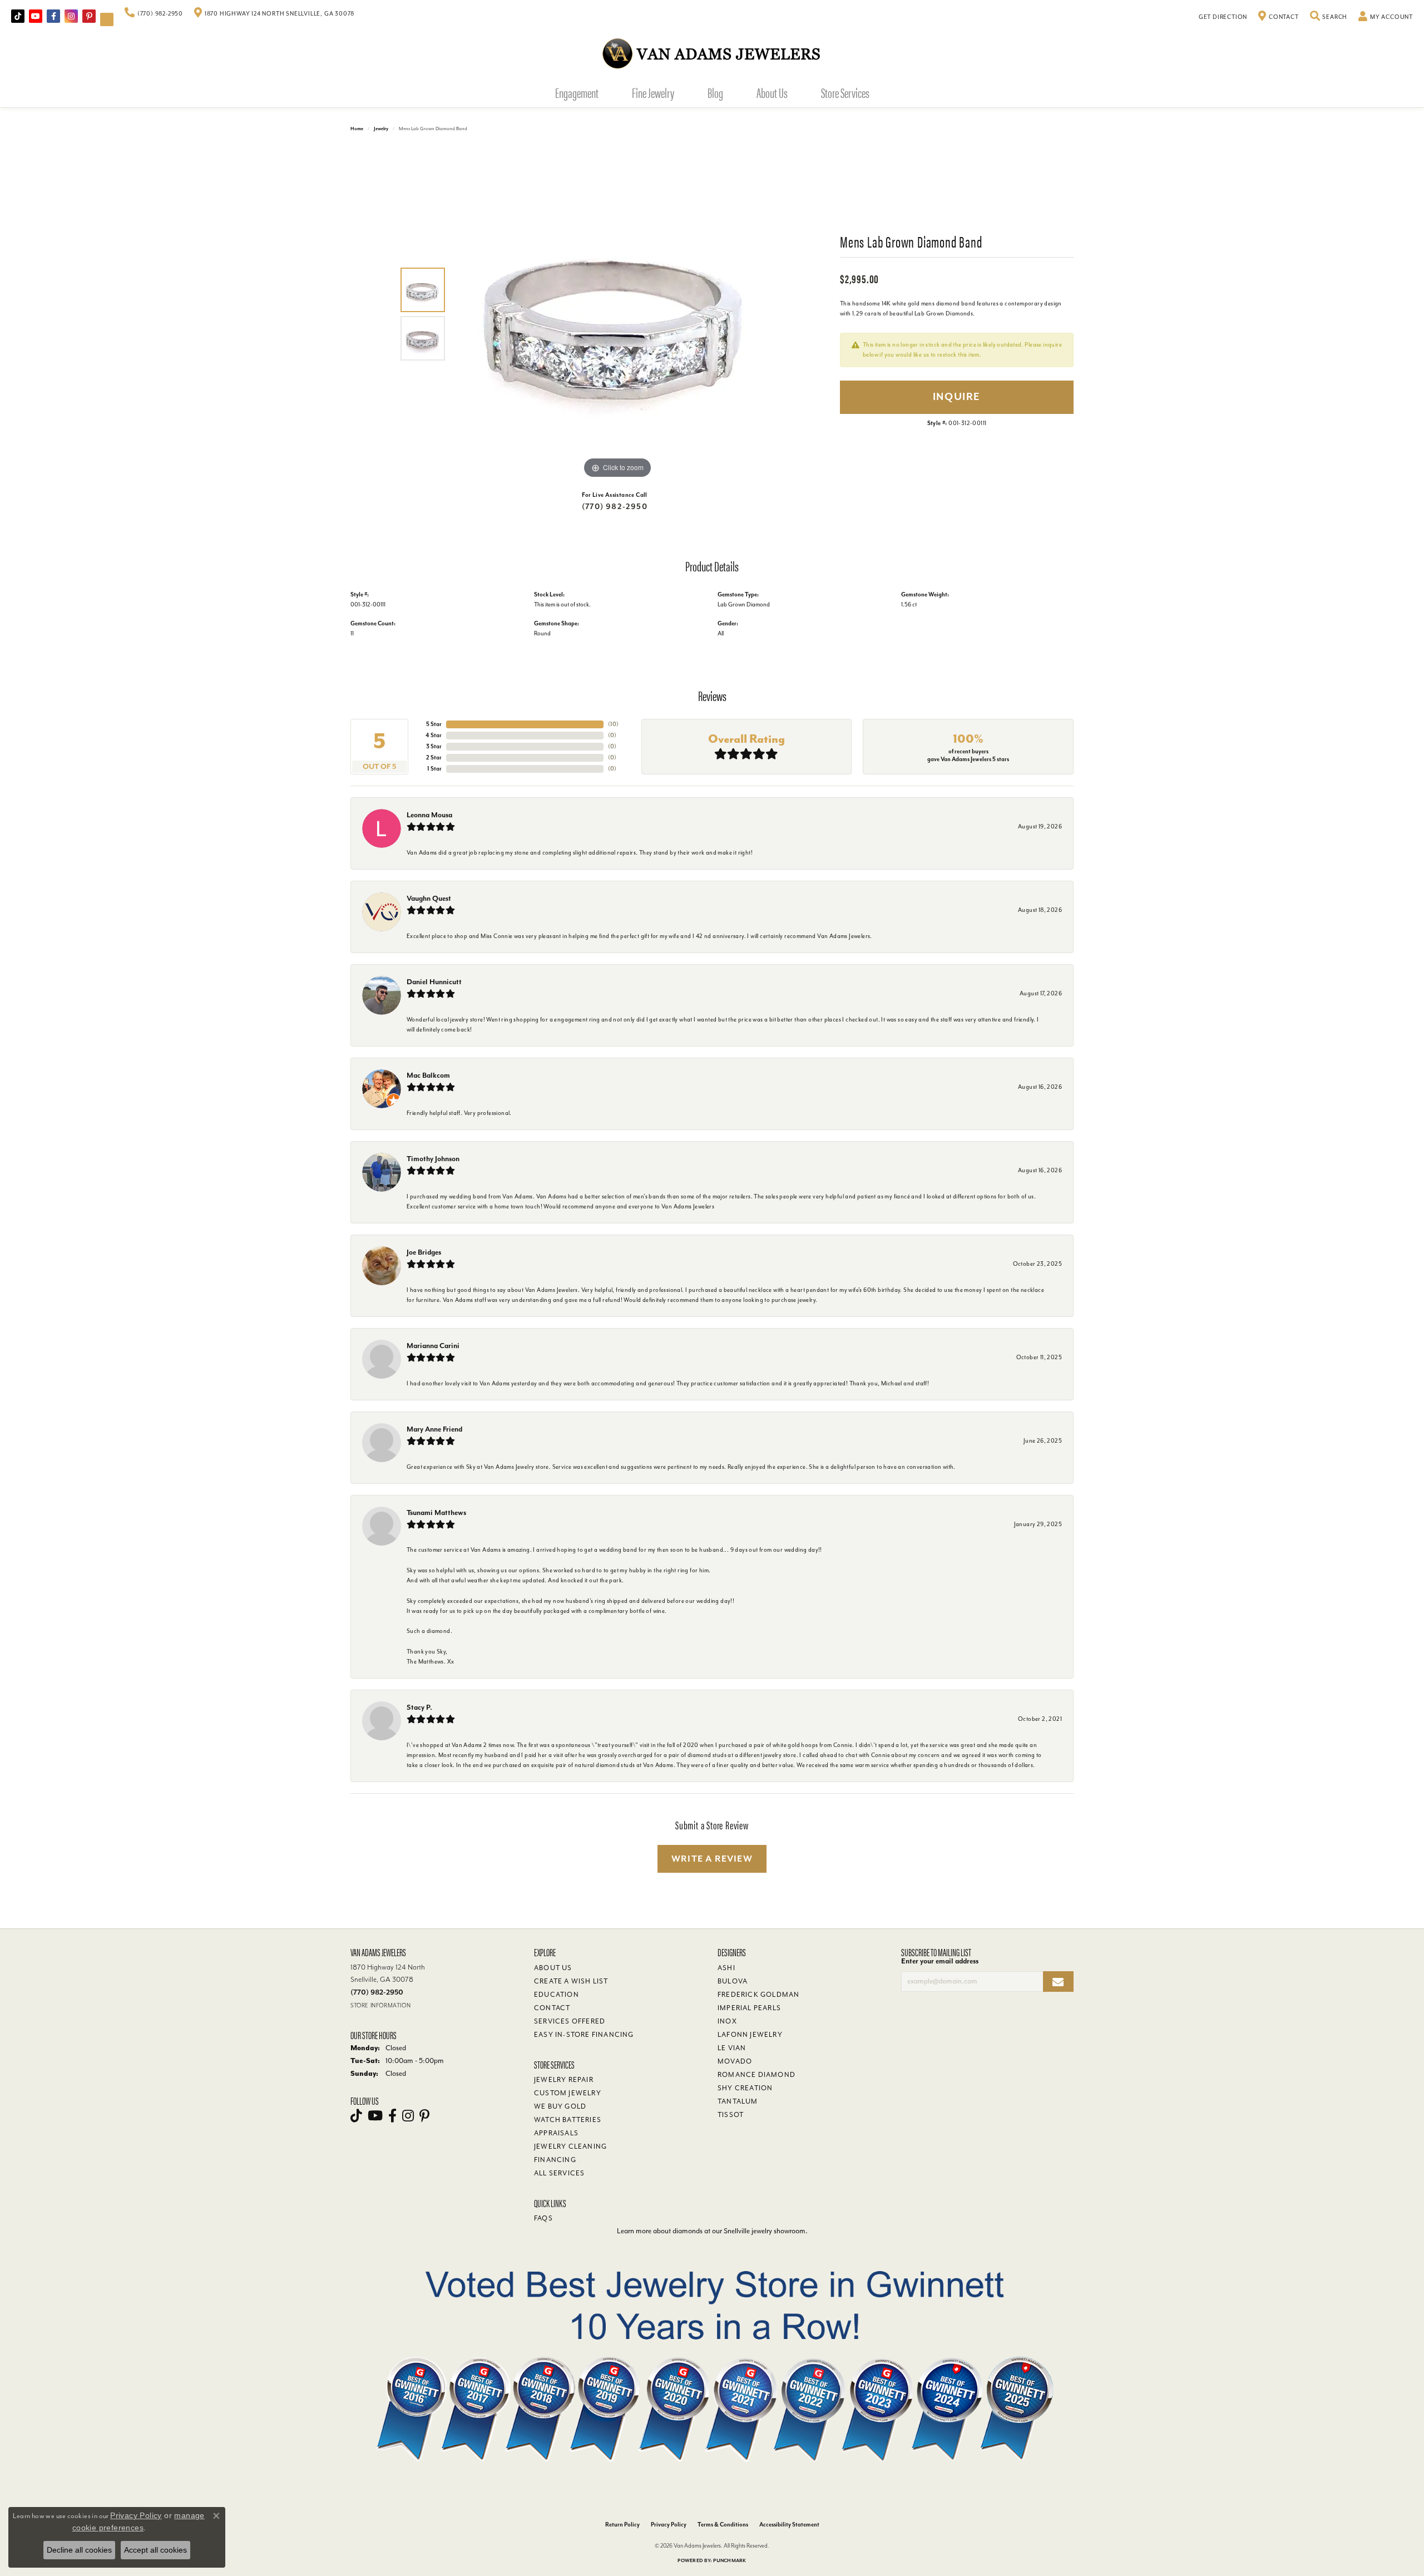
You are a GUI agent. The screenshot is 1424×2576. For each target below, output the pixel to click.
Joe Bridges (424, 1252)
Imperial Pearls (749, 2008)
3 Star (434, 746)
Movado (735, 2061)
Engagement (577, 92)
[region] (617, 314)
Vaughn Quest (429, 898)
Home (357, 129)
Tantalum (738, 2101)
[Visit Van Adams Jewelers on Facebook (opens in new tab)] (53, 16)
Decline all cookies (79, 2550)
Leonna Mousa (429, 815)
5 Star (434, 724)
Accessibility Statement (789, 2525)
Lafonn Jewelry (750, 2035)
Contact (552, 2008)
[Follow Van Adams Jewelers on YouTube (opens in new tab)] (107, 19)
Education (557, 1995)
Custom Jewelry (568, 2093)
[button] (1329, 17)
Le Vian (732, 2048)
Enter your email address (940, 1961)
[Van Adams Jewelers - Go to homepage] (712, 53)
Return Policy (622, 2525)
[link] (154, 14)
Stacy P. (419, 1707)
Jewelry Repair (564, 2080)
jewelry (381, 129)
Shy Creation (745, 2088)
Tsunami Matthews (436, 1512)
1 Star (434, 769)
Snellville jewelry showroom (765, 2231)
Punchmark (730, 2561)
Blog (715, 92)
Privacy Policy (669, 2525)
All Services (559, 2173)
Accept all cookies (155, 2550)
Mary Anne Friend (434, 1429)
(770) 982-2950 (615, 507)
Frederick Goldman (758, 1995)
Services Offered (570, 2021)
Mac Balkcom (428, 1075)
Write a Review (712, 1859)
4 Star (434, 735)
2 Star (434, 757)
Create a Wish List (571, 1981)
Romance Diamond (756, 2075)
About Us (772, 92)
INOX (727, 2021)
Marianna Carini (433, 1346)
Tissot (731, 2115)
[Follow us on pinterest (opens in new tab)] (89, 16)
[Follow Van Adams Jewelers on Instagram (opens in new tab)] (71, 16)
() (613, 724)
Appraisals (556, 2133)
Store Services (845, 92)
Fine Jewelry (653, 92)
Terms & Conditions (723, 2525)
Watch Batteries (568, 2120)
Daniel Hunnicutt (434, 982)
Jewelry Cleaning (570, 2146)
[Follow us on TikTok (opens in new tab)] (18, 16)
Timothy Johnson (433, 1159)
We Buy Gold (560, 2106)
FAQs (543, 2218)
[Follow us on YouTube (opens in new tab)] (36, 16)
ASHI (726, 1968)
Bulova (733, 1981)
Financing (555, 2160)
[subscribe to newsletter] (1058, 1982)
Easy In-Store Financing (584, 2035)
